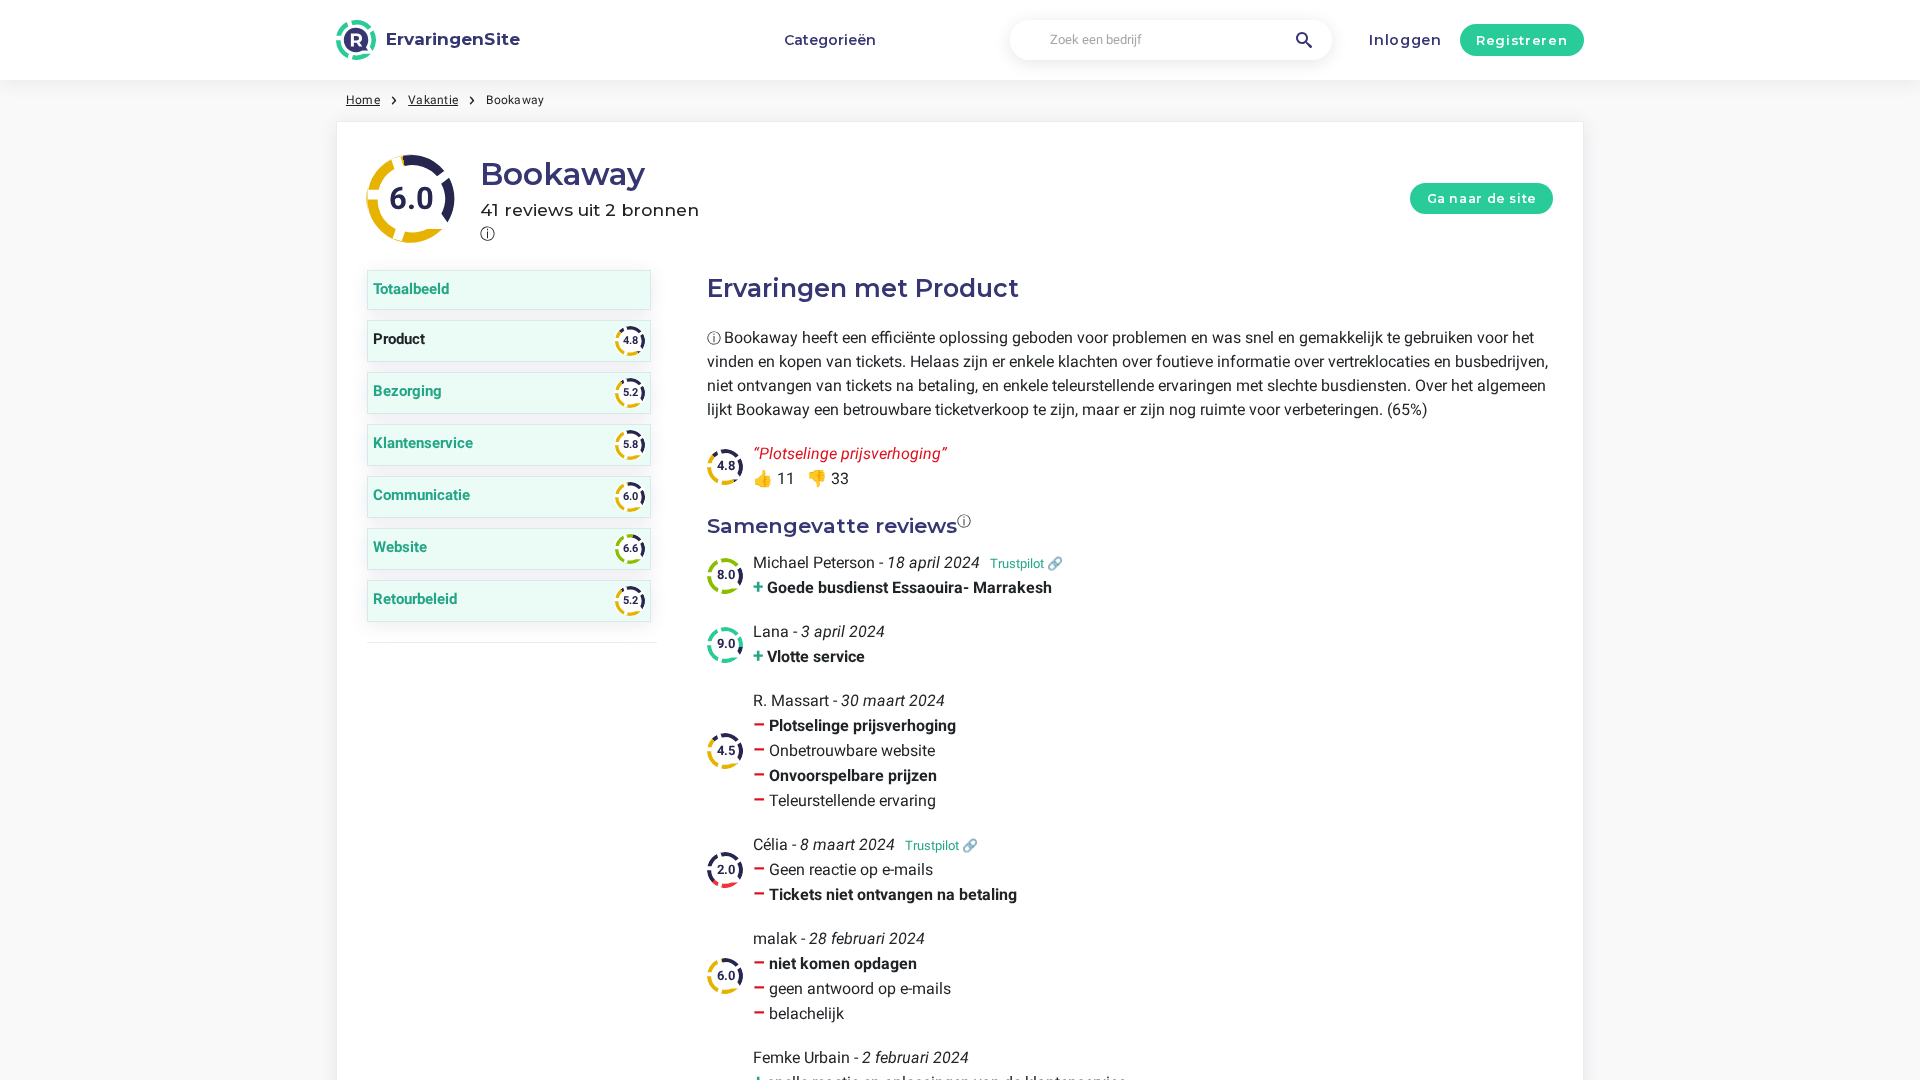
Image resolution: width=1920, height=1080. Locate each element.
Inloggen (1405, 40)
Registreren (1521, 40)
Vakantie (433, 100)
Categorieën (830, 40)
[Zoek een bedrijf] (1304, 40)
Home (363, 100)
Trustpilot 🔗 (1026, 563)
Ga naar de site (1482, 198)
